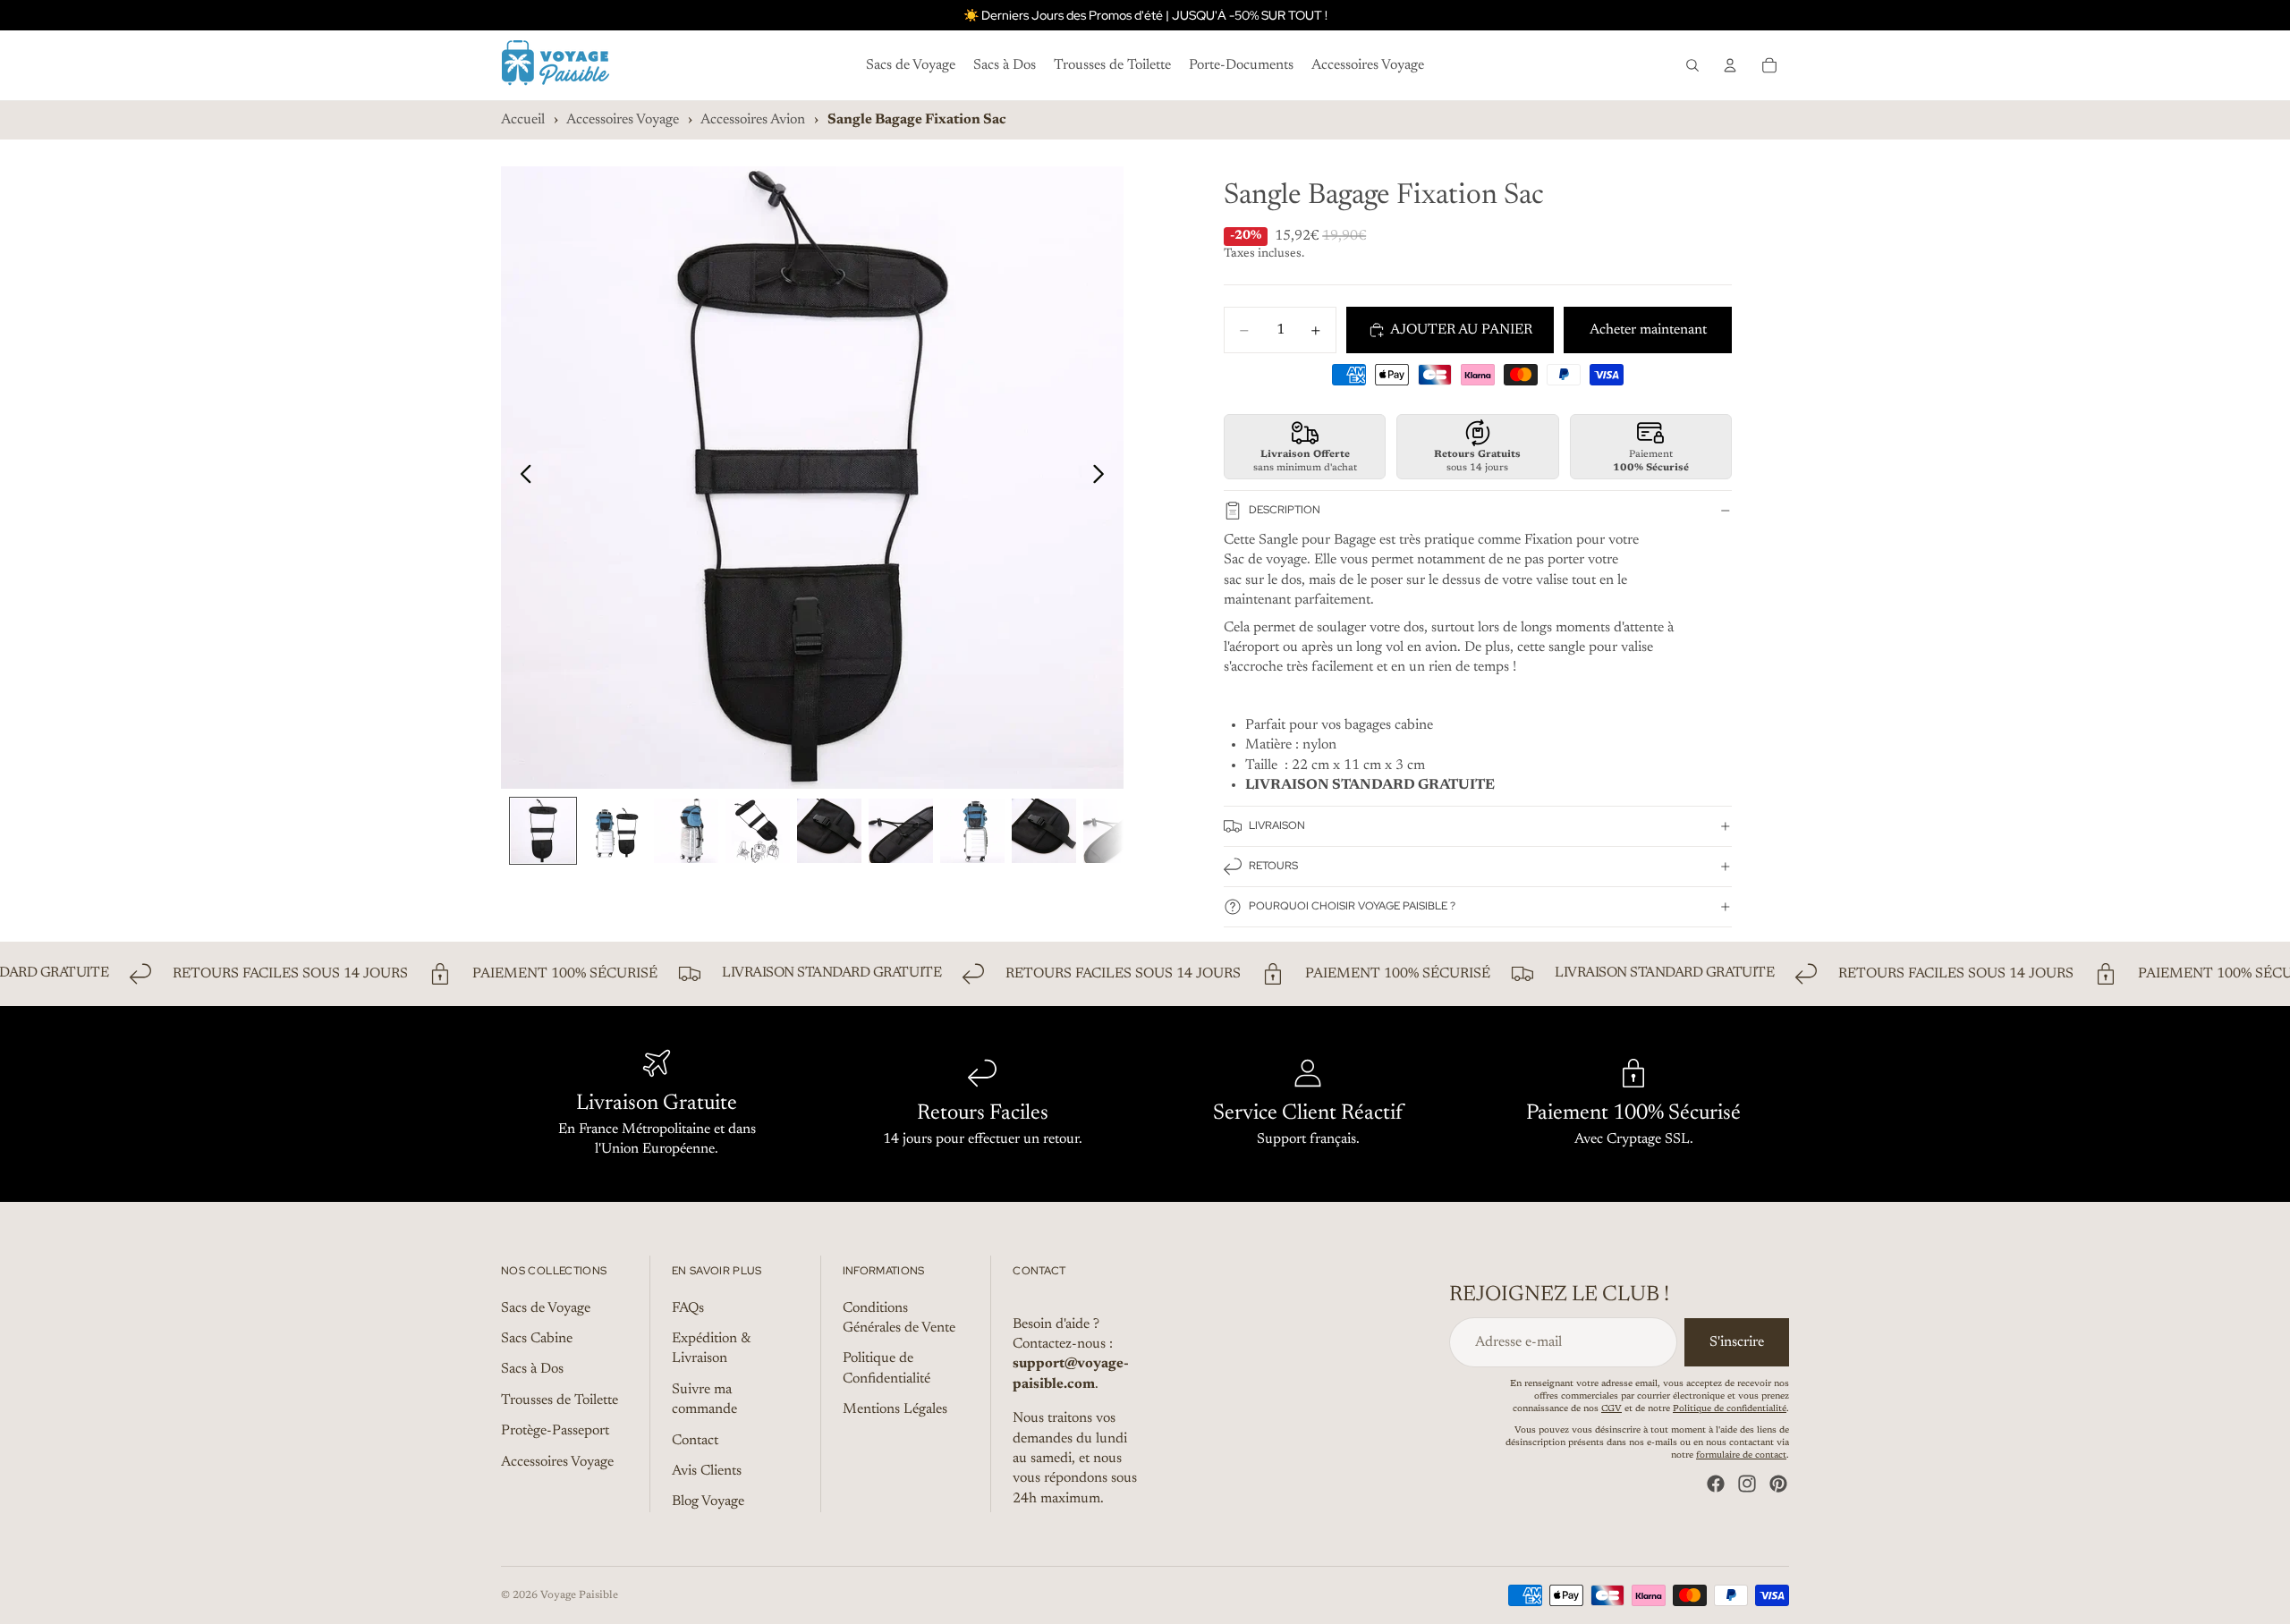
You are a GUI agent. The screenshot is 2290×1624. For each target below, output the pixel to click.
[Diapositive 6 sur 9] (901, 831)
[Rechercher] (1692, 65)
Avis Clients (707, 1471)
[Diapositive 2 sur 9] (615, 831)
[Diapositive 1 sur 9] (543, 831)
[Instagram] (1747, 1484)
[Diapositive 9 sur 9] (1115, 831)
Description (1285, 510)
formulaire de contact (1741, 1456)
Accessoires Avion (753, 120)
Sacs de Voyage (546, 1308)
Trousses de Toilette (560, 1400)
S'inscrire (1737, 1342)
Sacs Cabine (537, 1339)
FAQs (688, 1308)
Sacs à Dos (532, 1370)
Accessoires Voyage (623, 120)
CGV (1611, 1409)
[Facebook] (1716, 1484)
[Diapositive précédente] (521, 478)
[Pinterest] (1778, 1484)
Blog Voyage (708, 1502)
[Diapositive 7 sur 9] (972, 831)
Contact (695, 1441)
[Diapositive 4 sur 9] (758, 831)
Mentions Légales (895, 1409)
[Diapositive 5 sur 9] (829, 831)
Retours (1273, 866)
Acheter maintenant (1648, 330)
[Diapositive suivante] (1103, 478)
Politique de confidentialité (1730, 1409)
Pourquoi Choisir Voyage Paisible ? (1352, 906)
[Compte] (1730, 65)
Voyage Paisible (579, 1595)
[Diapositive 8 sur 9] (1044, 831)
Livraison (1277, 825)
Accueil (523, 120)
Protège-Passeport (555, 1431)
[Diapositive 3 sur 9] (686, 831)
